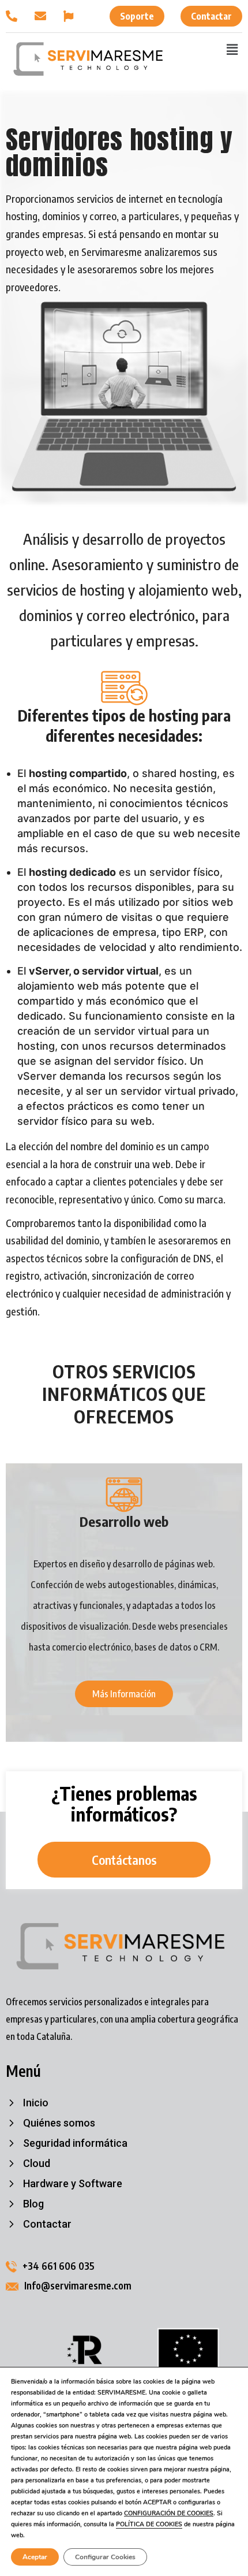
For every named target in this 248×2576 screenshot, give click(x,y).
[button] (232, 49)
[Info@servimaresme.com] (43, 16)
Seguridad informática (75, 2143)
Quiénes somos (59, 2123)
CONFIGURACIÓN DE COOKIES (169, 2513)
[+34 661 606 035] (14, 16)
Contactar (47, 2224)
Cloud (37, 2164)
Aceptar (35, 2557)
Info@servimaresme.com (78, 2285)
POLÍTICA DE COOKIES (149, 2524)
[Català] (72, 16)
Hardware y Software (73, 2184)
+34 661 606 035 (59, 2266)
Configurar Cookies (105, 2557)
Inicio (36, 2103)
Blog (33, 2204)
